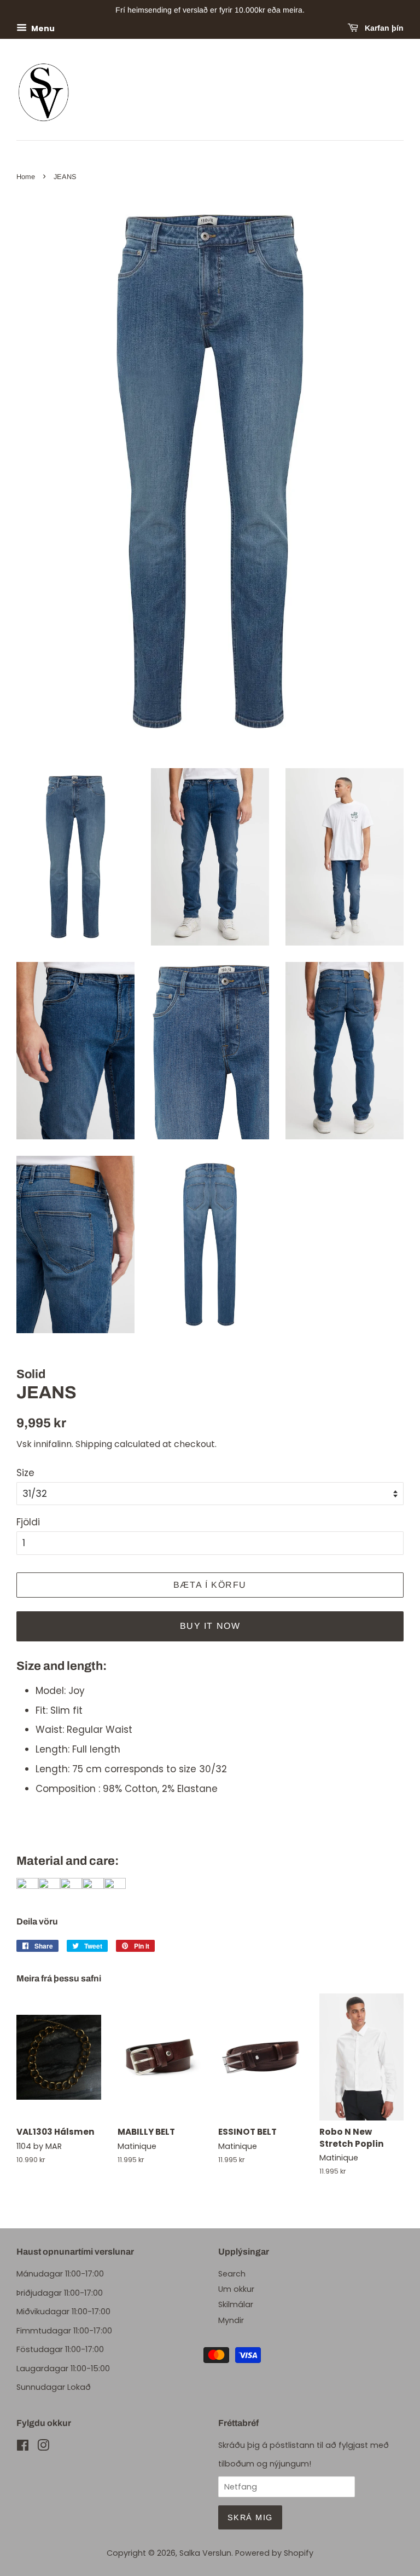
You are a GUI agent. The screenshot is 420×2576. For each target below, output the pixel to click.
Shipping (94, 1444)
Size (25, 1473)
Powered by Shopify (274, 2553)
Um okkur (236, 2289)
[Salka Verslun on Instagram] (43, 2447)
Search (232, 2274)
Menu (42, 28)
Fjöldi (28, 1522)
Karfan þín (383, 28)
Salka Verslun (205, 2553)
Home (26, 177)
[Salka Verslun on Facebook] (23, 2447)
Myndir (231, 2320)
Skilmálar (236, 2304)
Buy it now (210, 1626)
